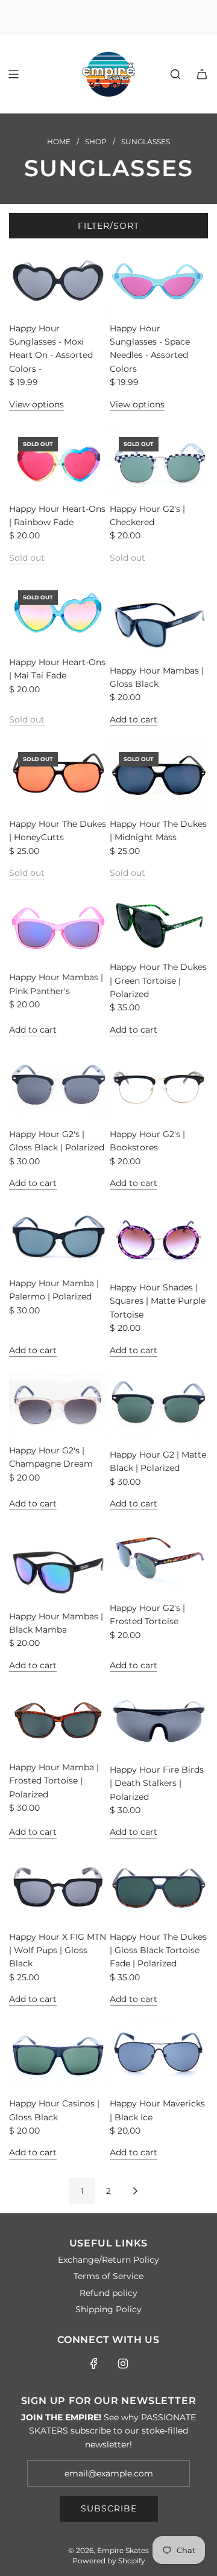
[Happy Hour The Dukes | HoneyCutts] (58, 776)
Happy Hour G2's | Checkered (147, 515)
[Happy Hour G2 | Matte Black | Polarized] (159, 1407)
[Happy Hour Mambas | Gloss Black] (159, 618)
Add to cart (134, 719)
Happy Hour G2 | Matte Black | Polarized (158, 1461)
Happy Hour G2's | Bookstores (147, 1141)
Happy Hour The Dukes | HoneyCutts (58, 831)
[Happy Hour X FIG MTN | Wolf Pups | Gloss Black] (58, 1889)
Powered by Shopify (109, 2561)
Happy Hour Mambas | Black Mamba (56, 1623)
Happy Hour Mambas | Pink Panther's (56, 984)
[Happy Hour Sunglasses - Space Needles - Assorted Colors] (159, 280)
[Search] (175, 74)
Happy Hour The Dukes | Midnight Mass (158, 831)
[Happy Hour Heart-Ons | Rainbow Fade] (58, 461)
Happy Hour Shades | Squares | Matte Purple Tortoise (158, 1301)
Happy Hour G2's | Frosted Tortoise (147, 1615)
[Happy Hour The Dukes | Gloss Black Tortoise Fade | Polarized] (159, 1889)
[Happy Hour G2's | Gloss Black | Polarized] (58, 1086)
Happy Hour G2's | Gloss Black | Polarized (57, 1141)
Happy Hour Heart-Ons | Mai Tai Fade (57, 669)
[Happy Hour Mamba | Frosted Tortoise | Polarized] (58, 1720)
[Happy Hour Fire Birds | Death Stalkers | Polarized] (159, 1722)
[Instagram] (123, 2364)
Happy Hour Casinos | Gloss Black (54, 2110)
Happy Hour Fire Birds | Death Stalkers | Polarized (157, 1783)
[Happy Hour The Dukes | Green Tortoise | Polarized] (159, 924)
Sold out (27, 558)
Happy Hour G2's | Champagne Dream (51, 1457)
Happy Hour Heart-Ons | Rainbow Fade (57, 515)
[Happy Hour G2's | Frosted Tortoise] (159, 1560)
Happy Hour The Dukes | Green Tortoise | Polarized (158, 980)
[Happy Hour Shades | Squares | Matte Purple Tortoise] (159, 1239)
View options (36, 404)
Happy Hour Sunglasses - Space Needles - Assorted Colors (150, 349)
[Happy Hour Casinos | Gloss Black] (58, 2055)
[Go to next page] (135, 2191)
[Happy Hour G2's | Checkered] (159, 461)
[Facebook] (94, 2364)
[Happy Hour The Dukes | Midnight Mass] (159, 776)
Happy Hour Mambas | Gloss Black (157, 677)
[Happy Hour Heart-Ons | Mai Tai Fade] (58, 614)
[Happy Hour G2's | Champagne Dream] (58, 1404)
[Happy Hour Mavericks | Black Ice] (159, 2055)
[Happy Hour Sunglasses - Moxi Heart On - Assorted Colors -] (58, 280)
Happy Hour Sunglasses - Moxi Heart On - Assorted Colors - (51, 349)
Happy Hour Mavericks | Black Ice (157, 2110)
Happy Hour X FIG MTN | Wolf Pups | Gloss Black (58, 1950)
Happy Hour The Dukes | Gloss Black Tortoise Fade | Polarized (158, 1950)
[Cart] (202, 74)
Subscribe (109, 2508)
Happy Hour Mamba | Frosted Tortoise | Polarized (54, 1781)
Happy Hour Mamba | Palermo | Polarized (54, 1290)
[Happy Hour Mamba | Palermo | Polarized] (58, 1237)
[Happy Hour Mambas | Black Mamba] (58, 1564)
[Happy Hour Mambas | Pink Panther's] (58, 929)
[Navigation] (13, 74)
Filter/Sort (108, 226)
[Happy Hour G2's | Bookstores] (159, 1086)
